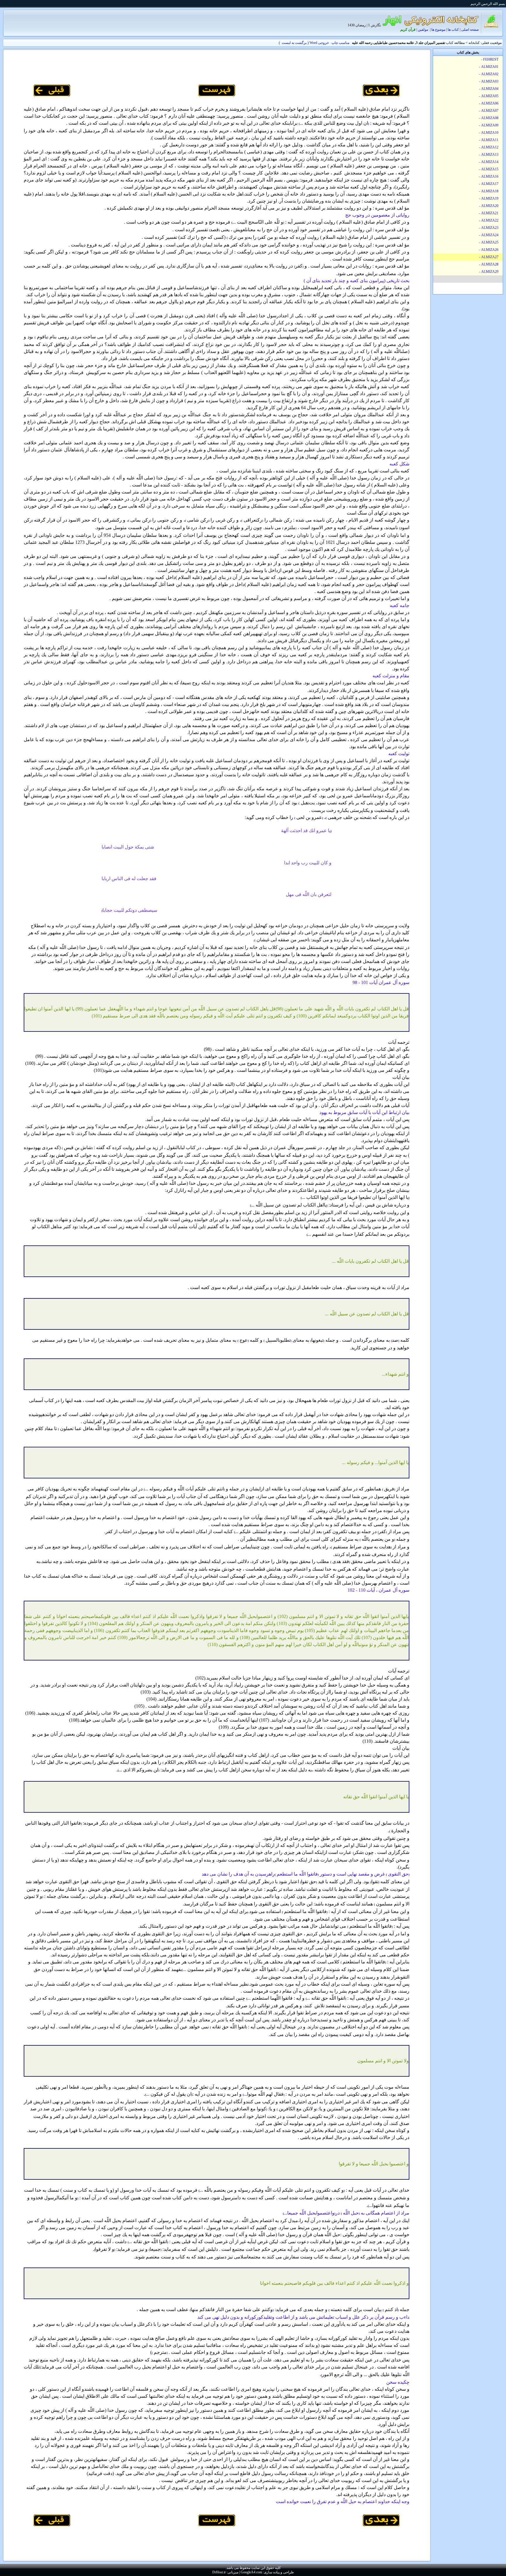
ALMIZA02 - (489, 74)
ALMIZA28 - (489, 264)
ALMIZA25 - (489, 242)
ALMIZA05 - (489, 96)
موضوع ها (438, 30)
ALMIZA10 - (489, 133)
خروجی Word (319, 43)
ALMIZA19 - (489, 198)
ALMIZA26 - (489, 250)
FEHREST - (490, 59)
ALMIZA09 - (489, 125)
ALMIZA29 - (489, 272)
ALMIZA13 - (489, 155)
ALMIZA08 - (489, 118)
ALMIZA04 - (489, 89)
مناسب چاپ (340, 43)
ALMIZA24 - (489, 235)
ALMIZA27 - (489, 257)
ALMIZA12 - (489, 147)
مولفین (423, 30)
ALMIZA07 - (489, 111)
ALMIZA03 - (489, 81)
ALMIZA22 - (489, 220)
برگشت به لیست (294, 43)
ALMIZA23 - (489, 228)
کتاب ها (453, 30)
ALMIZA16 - (489, 176)
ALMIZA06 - (489, 103)
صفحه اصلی (470, 30)
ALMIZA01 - (489, 67)
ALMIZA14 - (489, 162)
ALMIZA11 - (489, 140)
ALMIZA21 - (489, 213)
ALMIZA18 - (489, 191)
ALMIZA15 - (489, 169)
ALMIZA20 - (489, 206)
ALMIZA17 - (489, 184)
